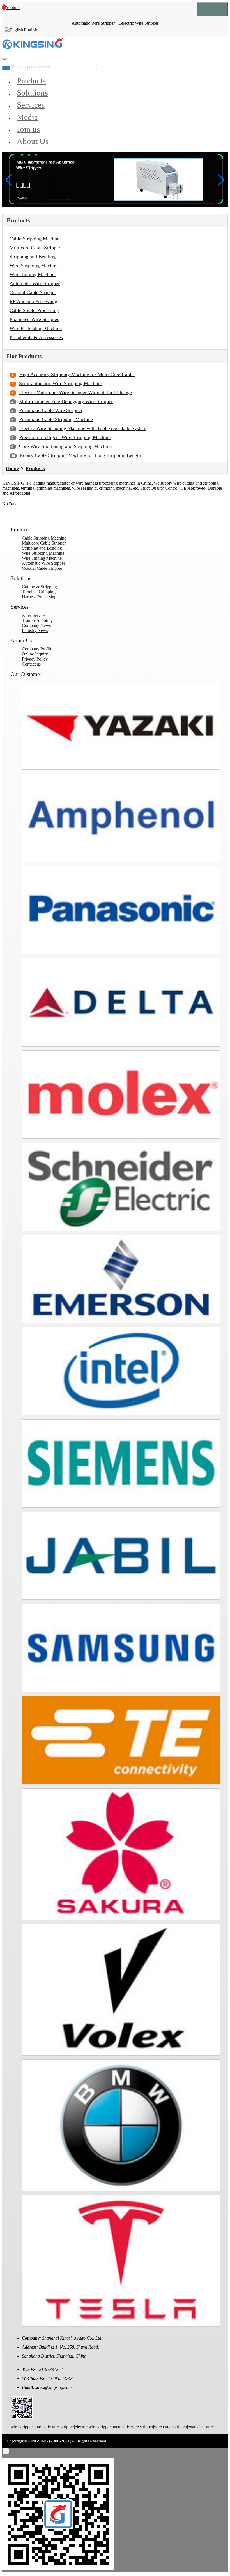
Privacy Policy (35, 659)
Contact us (31, 664)
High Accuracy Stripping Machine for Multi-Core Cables (77, 375)
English (31, 30)
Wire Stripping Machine (34, 266)
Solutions (32, 93)
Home (12, 468)
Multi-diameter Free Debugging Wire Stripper (66, 401)
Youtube (13, 7)
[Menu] (212, 9)
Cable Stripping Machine (35, 239)
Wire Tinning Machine (33, 275)
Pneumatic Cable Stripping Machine (56, 419)
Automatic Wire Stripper (35, 283)
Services (31, 105)
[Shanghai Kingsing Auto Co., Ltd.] (33, 48)
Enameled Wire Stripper (34, 319)
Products (31, 81)
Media (27, 117)
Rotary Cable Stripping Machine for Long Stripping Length (80, 455)
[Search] (4, 59)
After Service (34, 615)
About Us (33, 141)
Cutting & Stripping (39, 587)
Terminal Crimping (39, 592)
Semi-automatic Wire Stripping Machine (60, 383)
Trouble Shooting (37, 620)
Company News (36, 625)
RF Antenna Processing (33, 301)
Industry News (35, 630)
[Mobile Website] (22, 2417)
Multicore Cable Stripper (35, 248)
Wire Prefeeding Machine (36, 328)
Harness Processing (39, 597)
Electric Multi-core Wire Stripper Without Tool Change (75, 392)
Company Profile (37, 649)
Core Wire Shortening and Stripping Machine (65, 446)
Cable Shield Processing (34, 310)
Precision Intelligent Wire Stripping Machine (65, 437)
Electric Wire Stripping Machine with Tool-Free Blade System (83, 428)
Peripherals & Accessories (36, 337)
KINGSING (38, 2441)
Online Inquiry (35, 654)
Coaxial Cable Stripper (33, 292)
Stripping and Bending (33, 257)
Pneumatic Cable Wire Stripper (51, 410)
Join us (28, 129)
